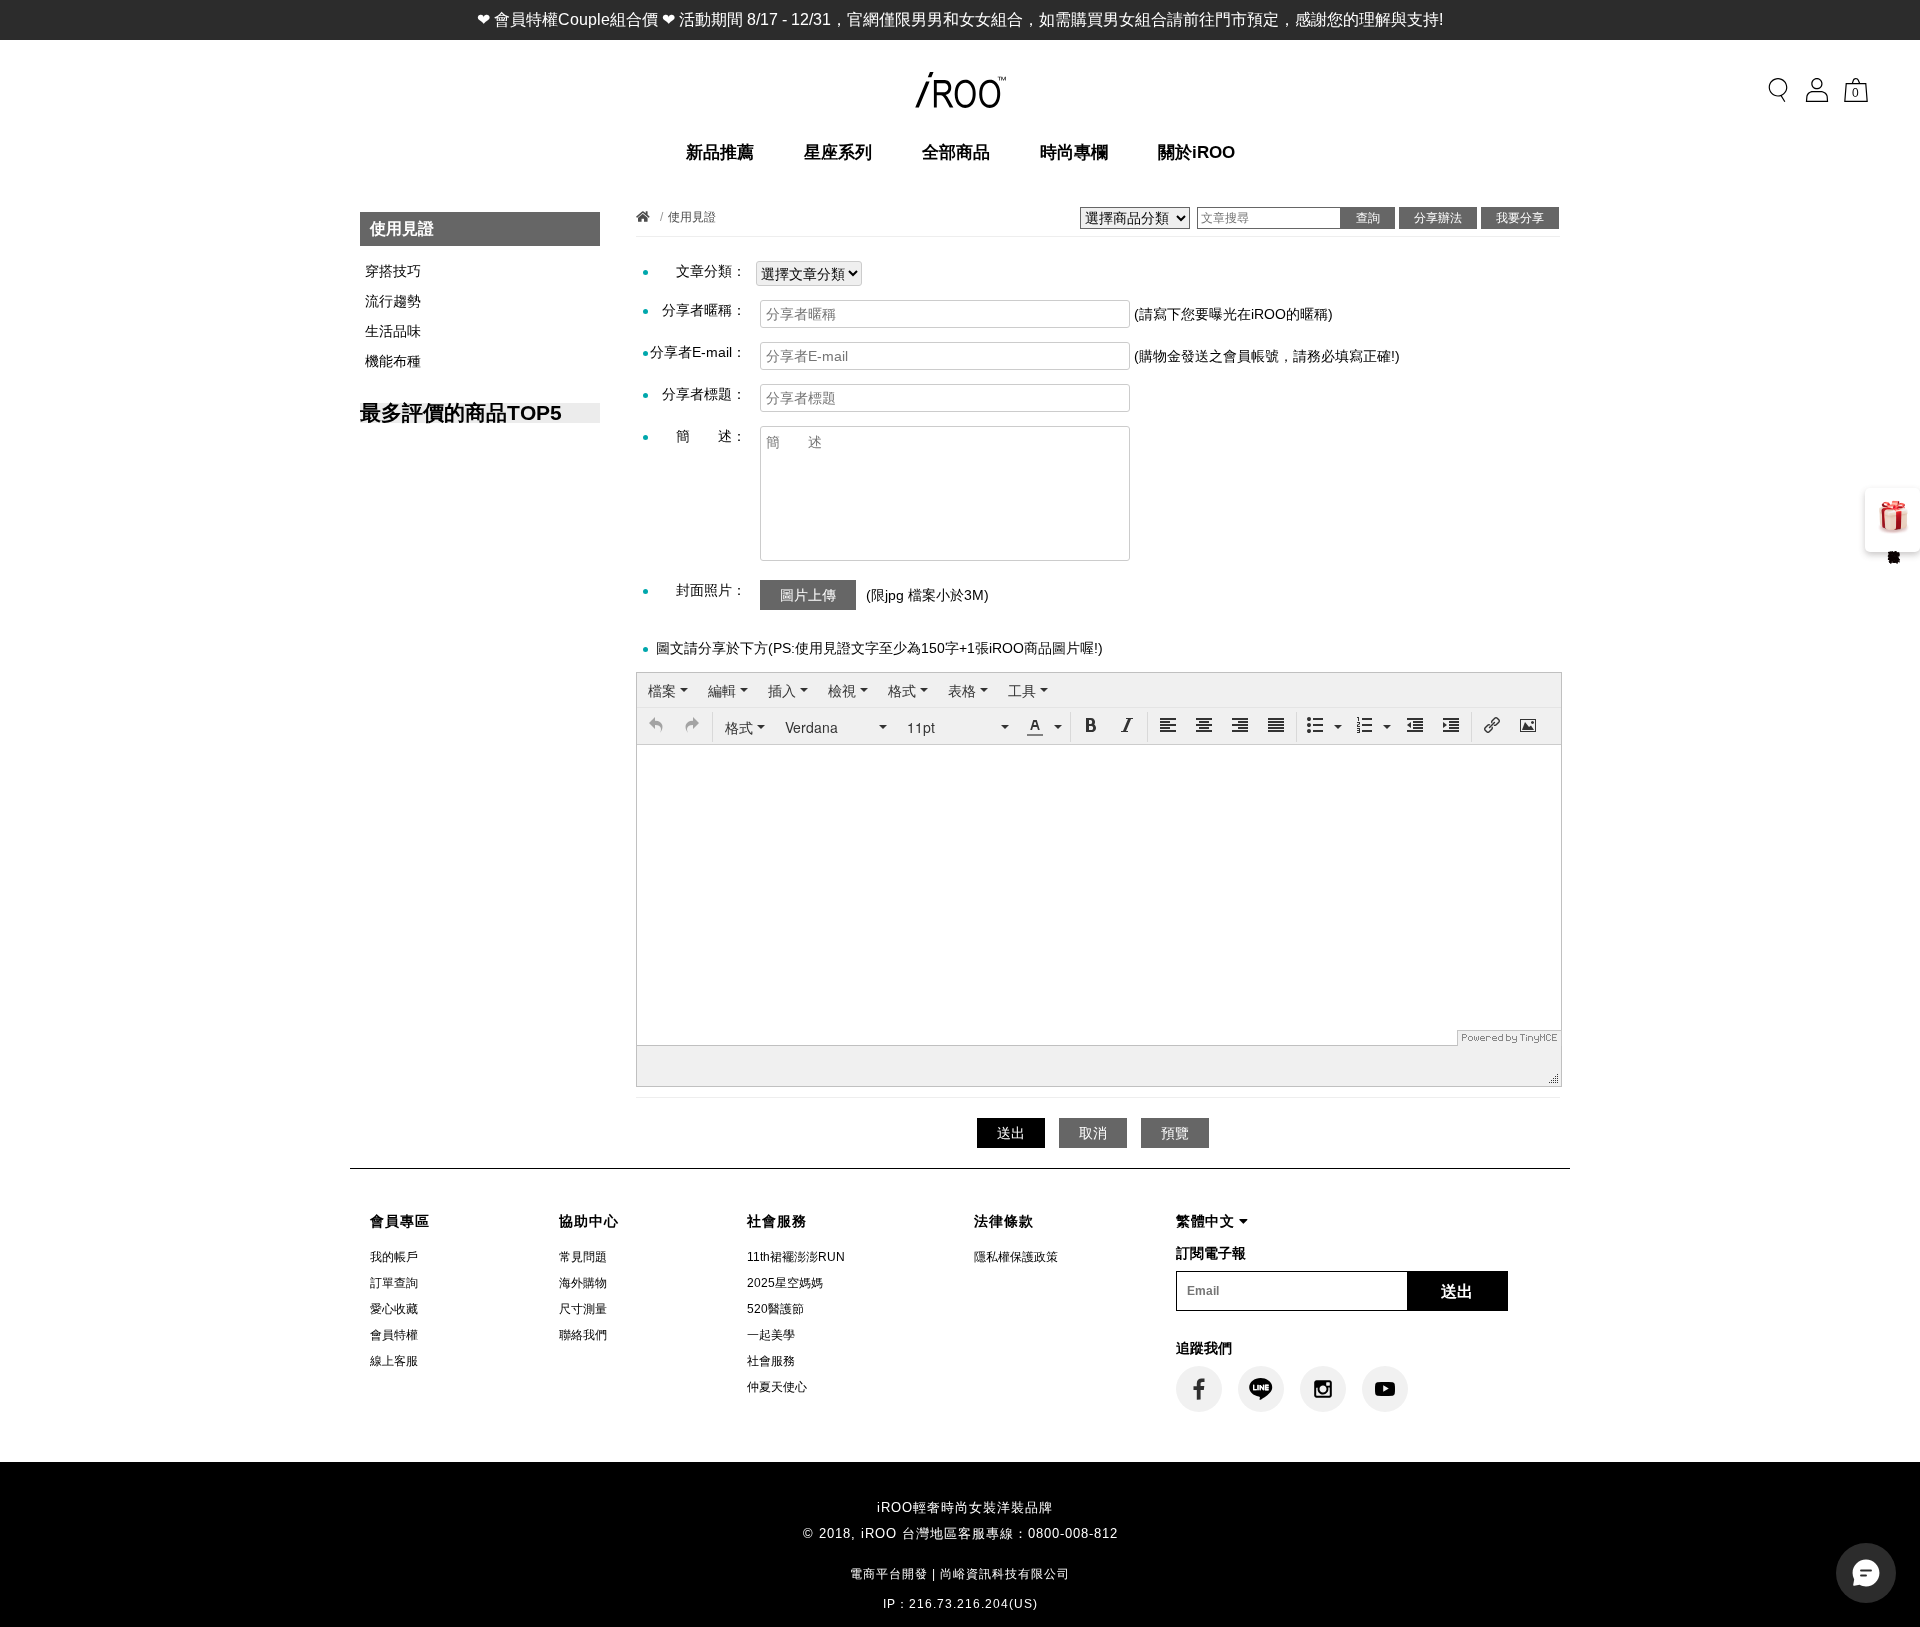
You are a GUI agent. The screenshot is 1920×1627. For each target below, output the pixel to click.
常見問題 (583, 1257)
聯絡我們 (583, 1335)
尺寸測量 (583, 1309)
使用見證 (692, 217)
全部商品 (956, 152)
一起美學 (771, 1335)
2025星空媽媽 (785, 1283)
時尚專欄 (1074, 152)
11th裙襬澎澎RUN (796, 1257)
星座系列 (838, 152)
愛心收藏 (394, 1309)
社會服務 (771, 1361)
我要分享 (1520, 218)
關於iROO (1196, 152)
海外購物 (583, 1283)
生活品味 (393, 331)
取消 (1093, 1133)
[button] (656, 727)
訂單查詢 (394, 1283)
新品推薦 (720, 152)
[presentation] (668, 690)
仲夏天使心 (777, 1387)
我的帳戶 (394, 1257)
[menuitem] (668, 690)
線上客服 (394, 1361)
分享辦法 (1438, 218)
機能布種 (393, 361)
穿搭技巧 (393, 271)
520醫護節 (775, 1309)
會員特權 (394, 1335)
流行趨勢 (393, 301)
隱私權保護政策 (1016, 1257)
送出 (1457, 1291)
